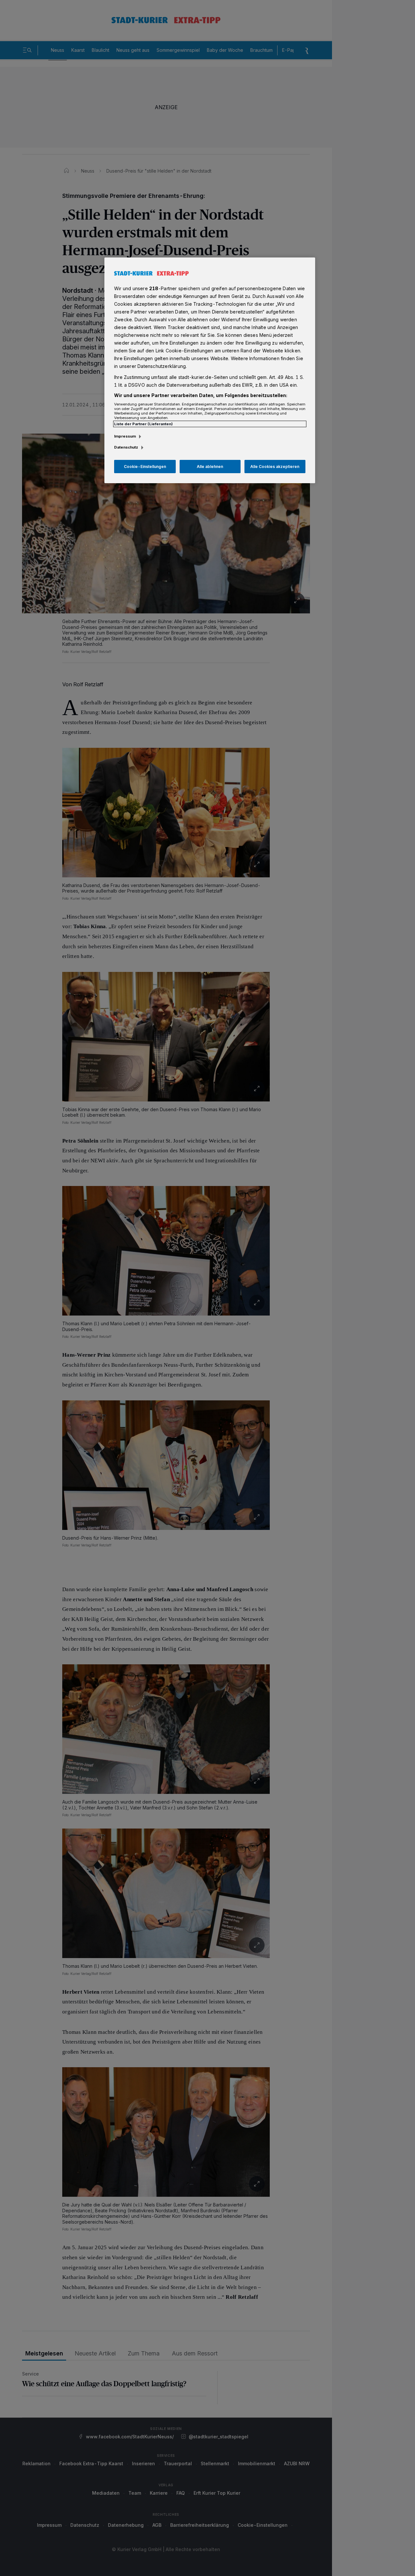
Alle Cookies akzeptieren (275, 467)
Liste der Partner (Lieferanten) (143, 424)
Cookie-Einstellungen (145, 467)
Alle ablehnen (210, 467)
